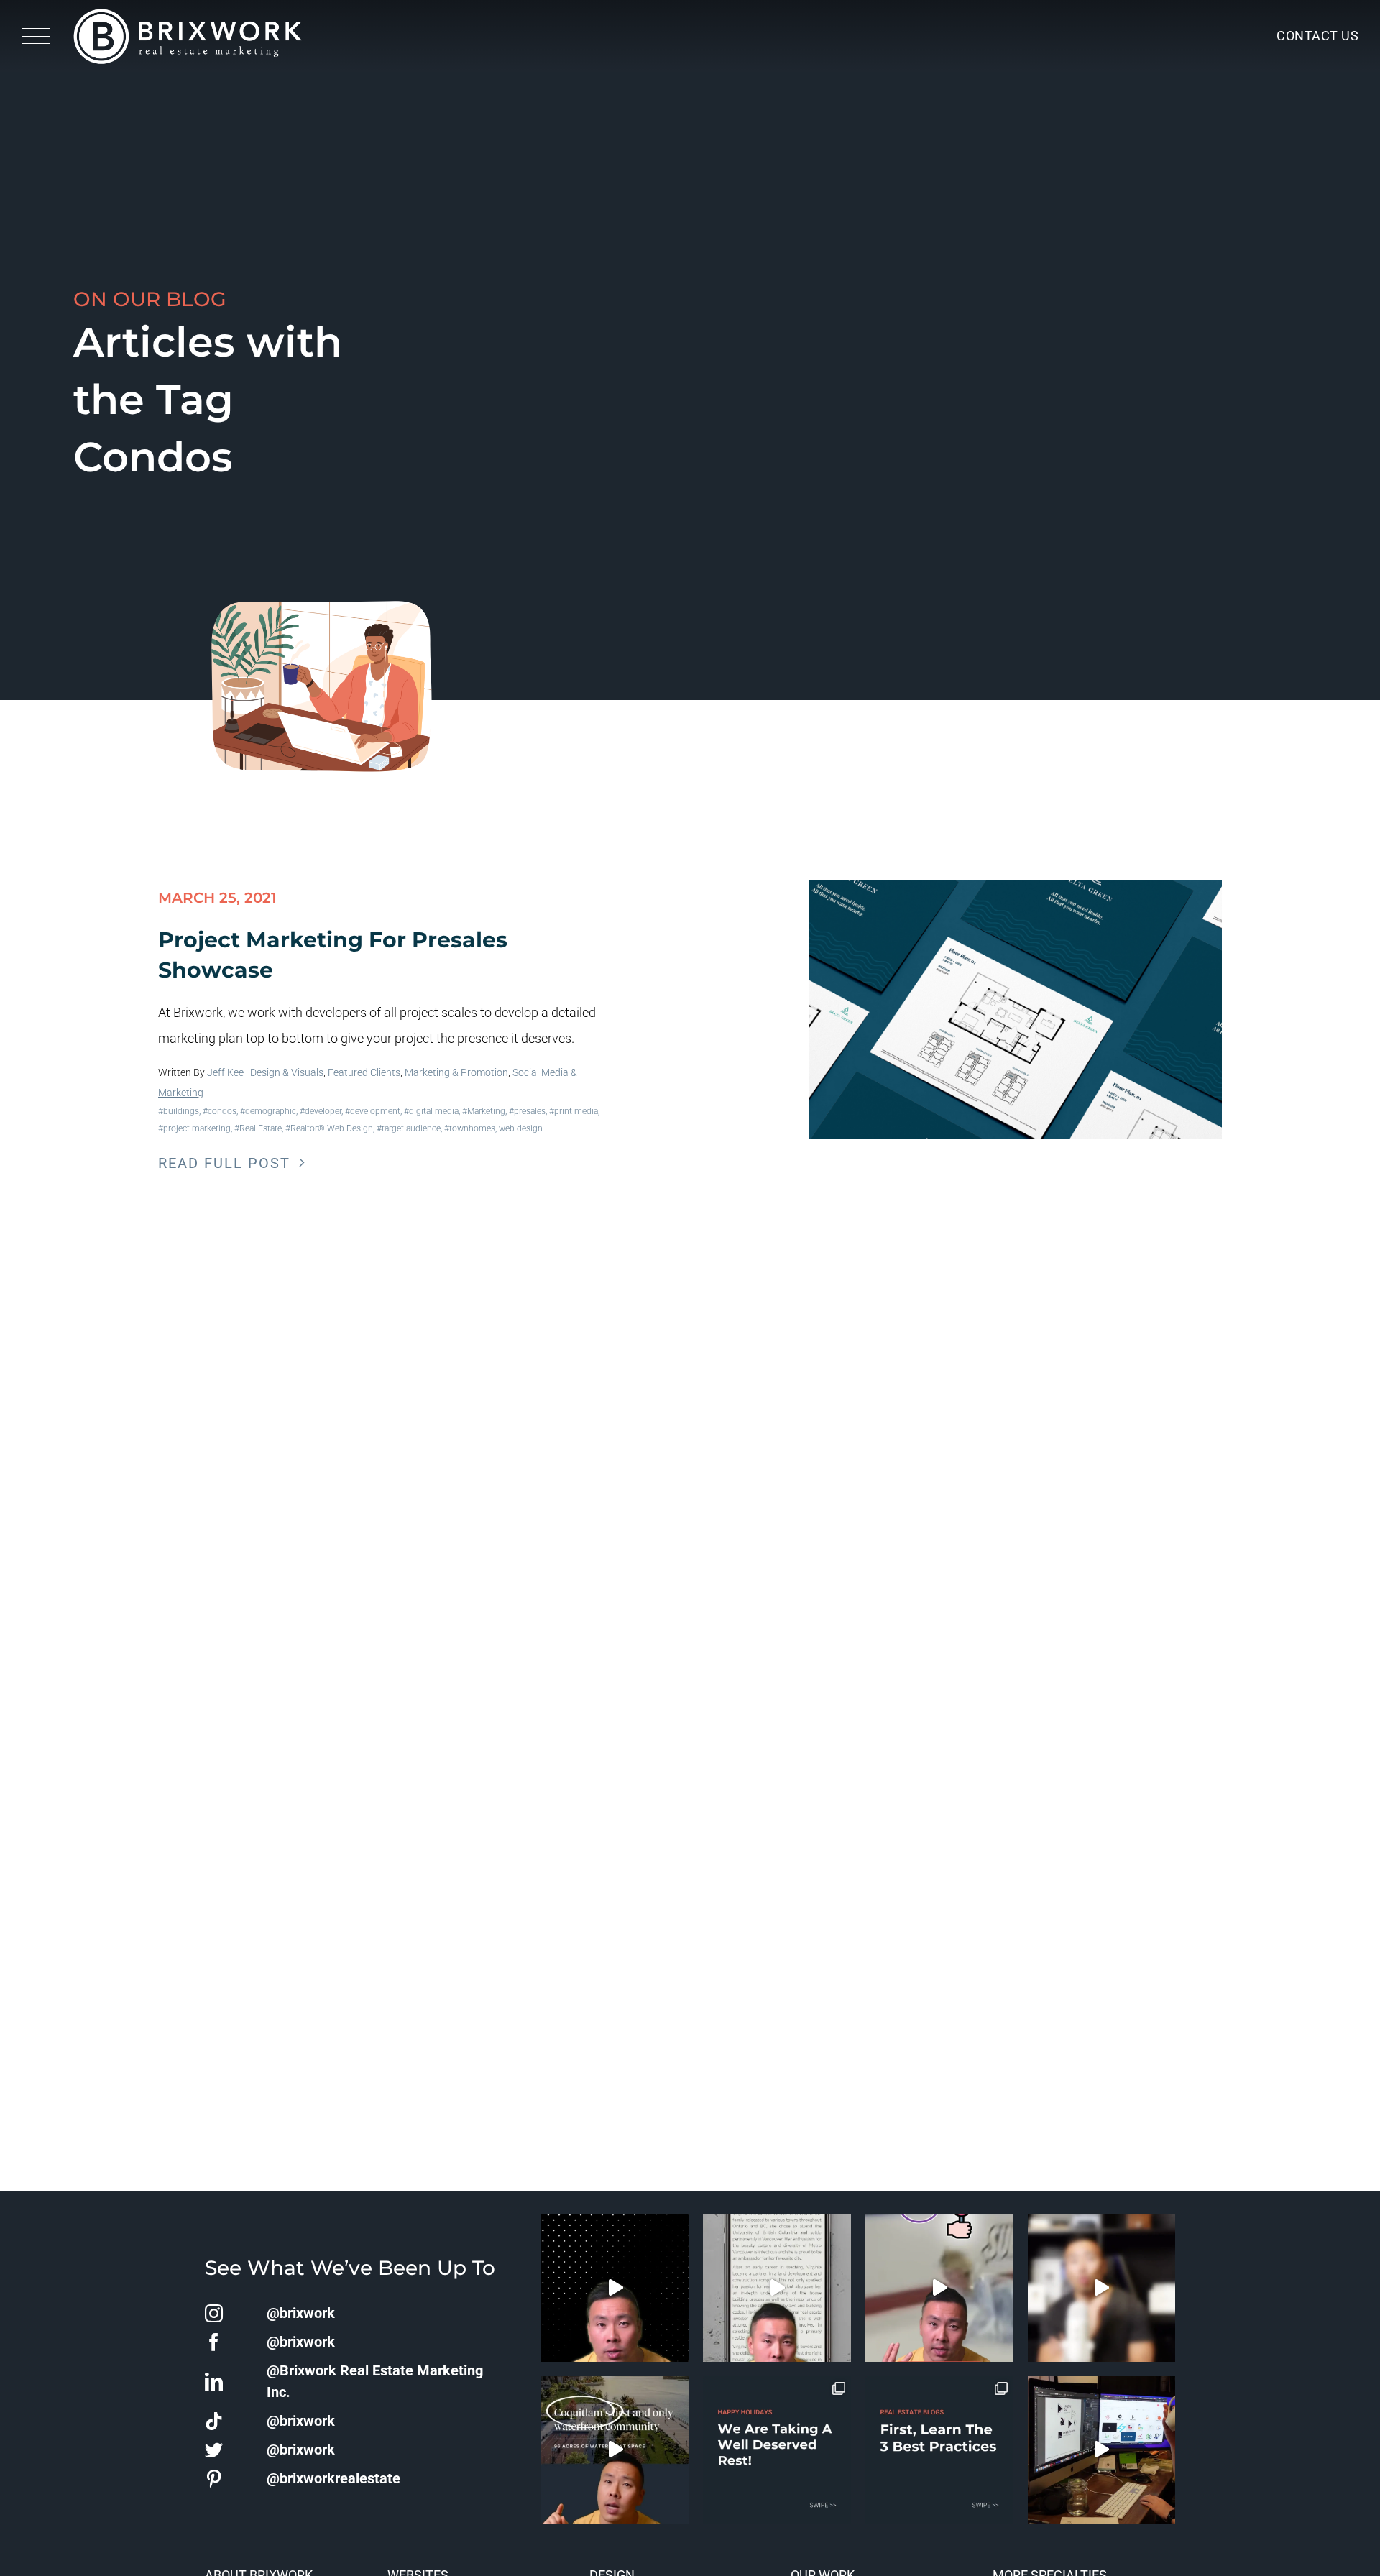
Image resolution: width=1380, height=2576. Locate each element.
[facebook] (214, 2342)
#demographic (268, 1111)
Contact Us (1317, 36)
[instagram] (214, 2313)
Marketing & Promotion (456, 1072)
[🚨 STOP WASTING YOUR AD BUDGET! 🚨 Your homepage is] (1102, 2288)
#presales (527, 1111)
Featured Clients (364, 1072)
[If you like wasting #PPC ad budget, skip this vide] (615, 2450)
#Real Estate (258, 1128)
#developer (321, 1111)
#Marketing (484, 1111)
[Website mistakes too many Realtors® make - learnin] (939, 2288)
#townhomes (470, 1128)
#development (373, 1111)
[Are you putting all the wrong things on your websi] (777, 2288)
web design (521, 1128)
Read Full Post (224, 1163)
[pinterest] (214, 2479)
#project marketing (194, 1128)
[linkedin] (214, 2382)
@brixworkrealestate (333, 2478)
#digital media (431, 1111)
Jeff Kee (225, 1072)
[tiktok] (214, 2421)
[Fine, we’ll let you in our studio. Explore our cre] (1102, 2450)
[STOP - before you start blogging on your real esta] (939, 2450)
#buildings (179, 1111)
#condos (220, 1111)
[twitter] (214, 2450)
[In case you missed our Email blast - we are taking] (777, 2450)
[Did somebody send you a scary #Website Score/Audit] (615, 2288)
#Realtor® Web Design (329, 1128)
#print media (574, 1111)
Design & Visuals (287, 1072)
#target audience (409, 1128)
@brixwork (301, 2313)
